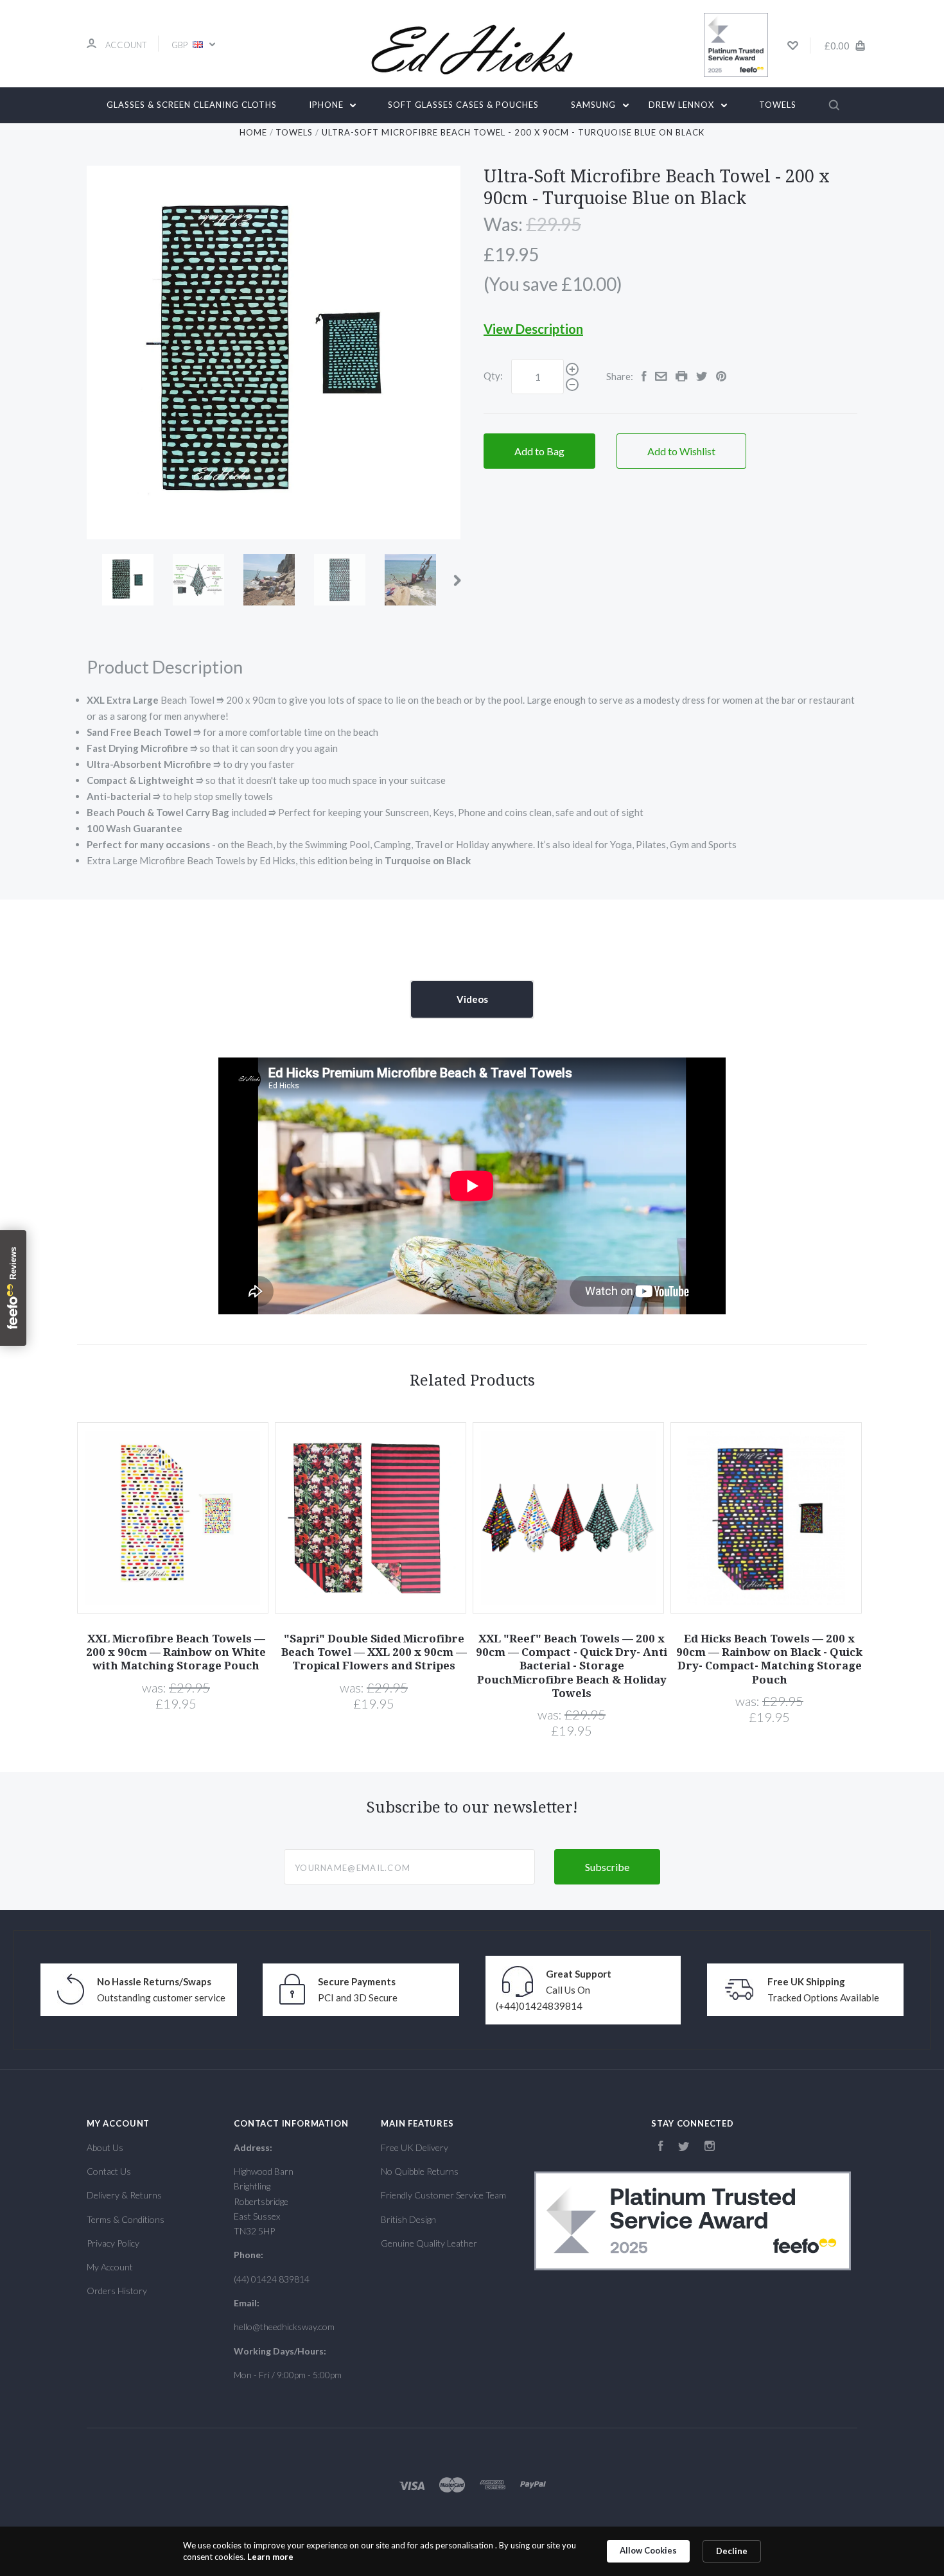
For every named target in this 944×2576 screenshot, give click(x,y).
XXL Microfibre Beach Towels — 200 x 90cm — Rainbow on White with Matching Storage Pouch (176, 1652)
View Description (533, 329)
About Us (105, 2147)
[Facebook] (661, 2147)
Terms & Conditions (126, 2219)
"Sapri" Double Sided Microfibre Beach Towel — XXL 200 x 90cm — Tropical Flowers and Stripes (374, 1652)
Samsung (595, 105)
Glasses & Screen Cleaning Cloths (192, 105)
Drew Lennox (683, 105)
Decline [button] (732, 2551)
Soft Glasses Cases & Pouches (463, 105)
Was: (505, 224)
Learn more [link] (270, 2557)
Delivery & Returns (124, 2195)
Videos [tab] (472, 999)
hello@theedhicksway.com (284, 2327)
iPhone (328, 105)
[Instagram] (710, 2147)
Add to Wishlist (681, 451)
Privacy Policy (113, 2243)
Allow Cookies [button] (648, 2550)
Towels (778, 105)
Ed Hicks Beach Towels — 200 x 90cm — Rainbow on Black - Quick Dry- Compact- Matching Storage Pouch (769, 1659)
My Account (110, 2267)
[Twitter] (684, 2147)
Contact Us (109, 2171)
